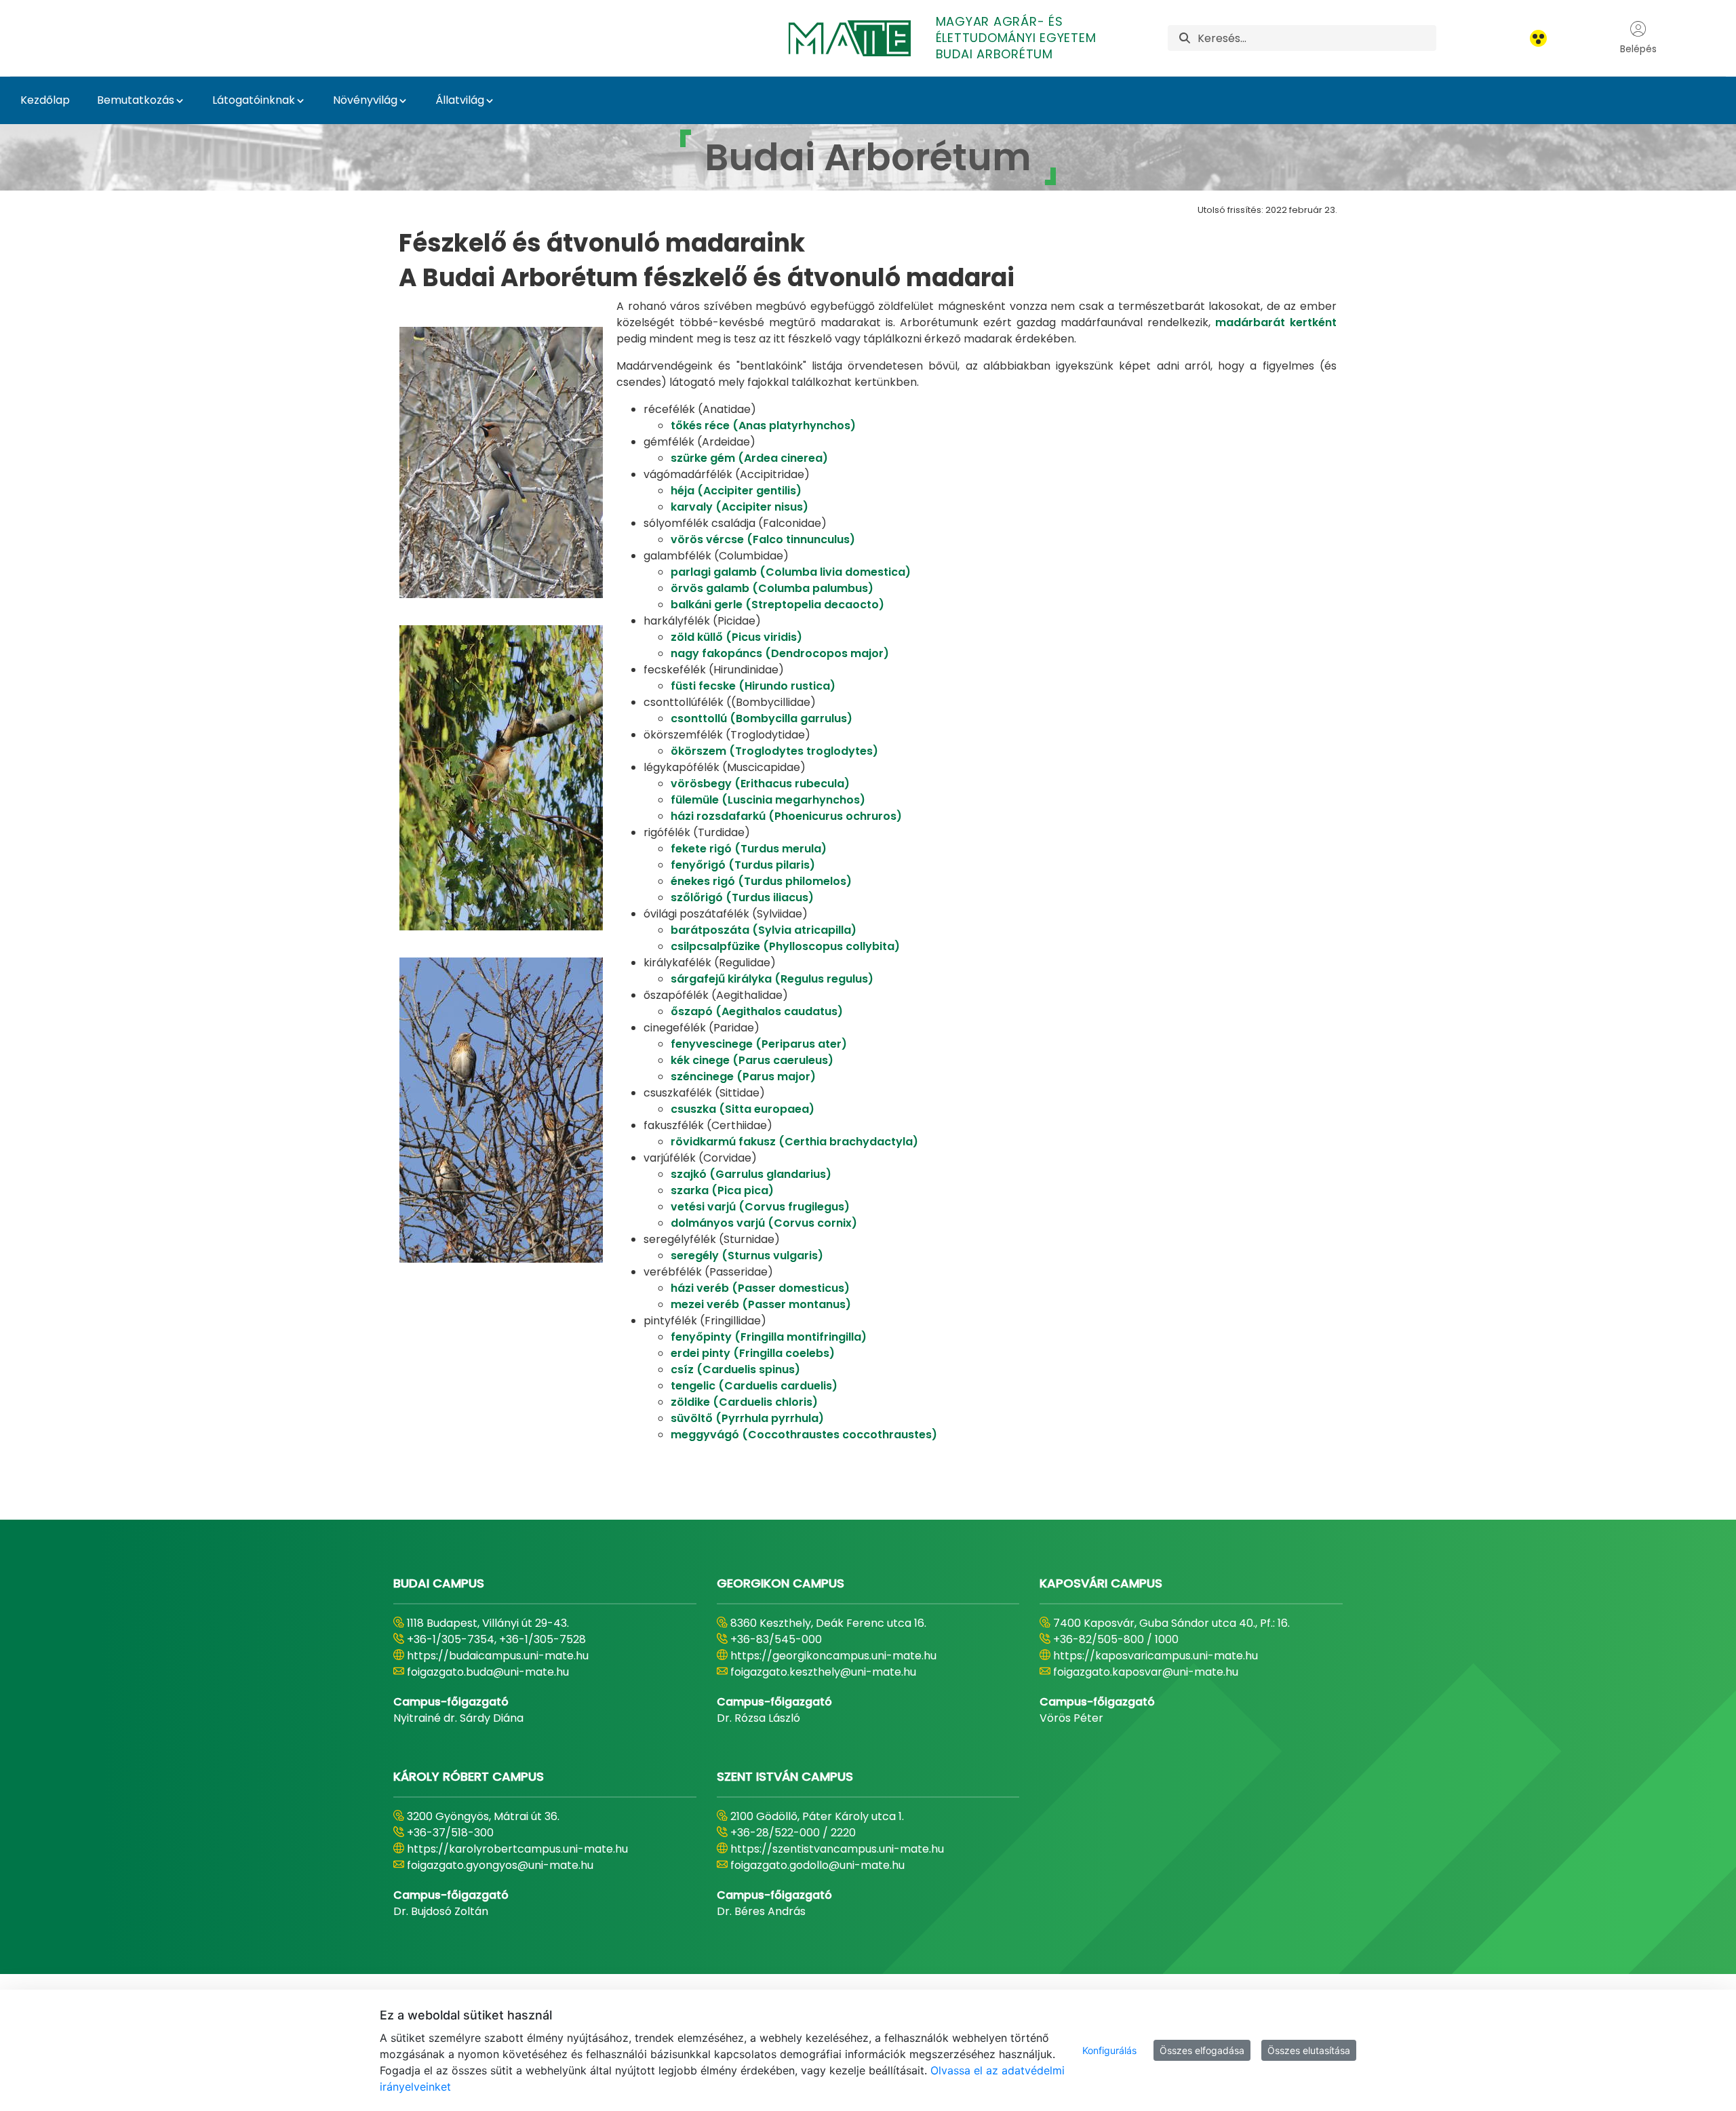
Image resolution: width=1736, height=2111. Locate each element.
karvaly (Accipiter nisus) (739, 507)
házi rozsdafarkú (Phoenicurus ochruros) (786, 816)
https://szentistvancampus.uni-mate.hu (837, 1849)
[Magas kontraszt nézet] (1538, 38)
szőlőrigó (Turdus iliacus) (742, 897)
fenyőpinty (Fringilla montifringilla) (769, 1337)
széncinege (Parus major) (743, 1077)
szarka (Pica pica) (722, 1190)
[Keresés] (1185, 38)
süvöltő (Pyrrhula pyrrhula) (747, 1418)
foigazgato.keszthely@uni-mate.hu (823, 1672)
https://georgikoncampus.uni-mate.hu (833, 1656)
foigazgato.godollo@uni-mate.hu (817, 1865)
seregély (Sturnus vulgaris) (747, 1256)
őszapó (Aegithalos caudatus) (757, 1011)
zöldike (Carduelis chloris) (744, 1402)
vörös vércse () (763, 539)
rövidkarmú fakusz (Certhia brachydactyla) (794, 1142)
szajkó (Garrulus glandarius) (751, 1174)
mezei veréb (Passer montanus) (761, 1304)
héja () (736, 491)
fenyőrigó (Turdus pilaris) (743, 865)
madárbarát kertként (1276, 322)
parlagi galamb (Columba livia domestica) (791, 572)
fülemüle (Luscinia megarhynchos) (768, 800)
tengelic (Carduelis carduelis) (754, 1386)
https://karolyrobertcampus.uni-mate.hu (517, 1849)
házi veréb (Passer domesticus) (760, 1288)
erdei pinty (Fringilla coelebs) (753, 1353)
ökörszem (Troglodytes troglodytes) (774, 751)
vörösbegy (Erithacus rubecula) (760, 784)
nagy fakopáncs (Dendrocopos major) (780, 653)
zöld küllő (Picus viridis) (736, 637)
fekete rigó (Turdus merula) (749, 849)
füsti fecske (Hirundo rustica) (753, 686)
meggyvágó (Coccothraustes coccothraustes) (804, 1435)
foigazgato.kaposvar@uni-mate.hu (1146, 1672)
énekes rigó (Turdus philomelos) (761, 881)
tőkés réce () (763, 426)
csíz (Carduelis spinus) (735, 1369)
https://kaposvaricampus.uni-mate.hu (1156, 1656)
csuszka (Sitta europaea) (743, 1109)
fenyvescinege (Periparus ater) (759, 1044)
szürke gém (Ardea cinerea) (749, 458)
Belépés (1638, 49)
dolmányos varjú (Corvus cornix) (764, 1223)
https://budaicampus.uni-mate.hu (498, 1656)
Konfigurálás (1109, 2050)
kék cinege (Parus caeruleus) (752, 1060)
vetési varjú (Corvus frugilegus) (760, 1207)
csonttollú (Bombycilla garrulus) (762, 718)
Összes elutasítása (1309, 2050)
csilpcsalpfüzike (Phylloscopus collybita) (785, 946)
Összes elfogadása (1202, 2050)
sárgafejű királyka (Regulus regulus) (772, 979)
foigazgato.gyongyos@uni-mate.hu (500, 1865)
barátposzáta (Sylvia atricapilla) (764, 930)
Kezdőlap (45, 100)
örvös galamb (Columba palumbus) (772, 588)
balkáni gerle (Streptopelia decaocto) (777, 605)
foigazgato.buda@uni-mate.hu (488, 1672)
